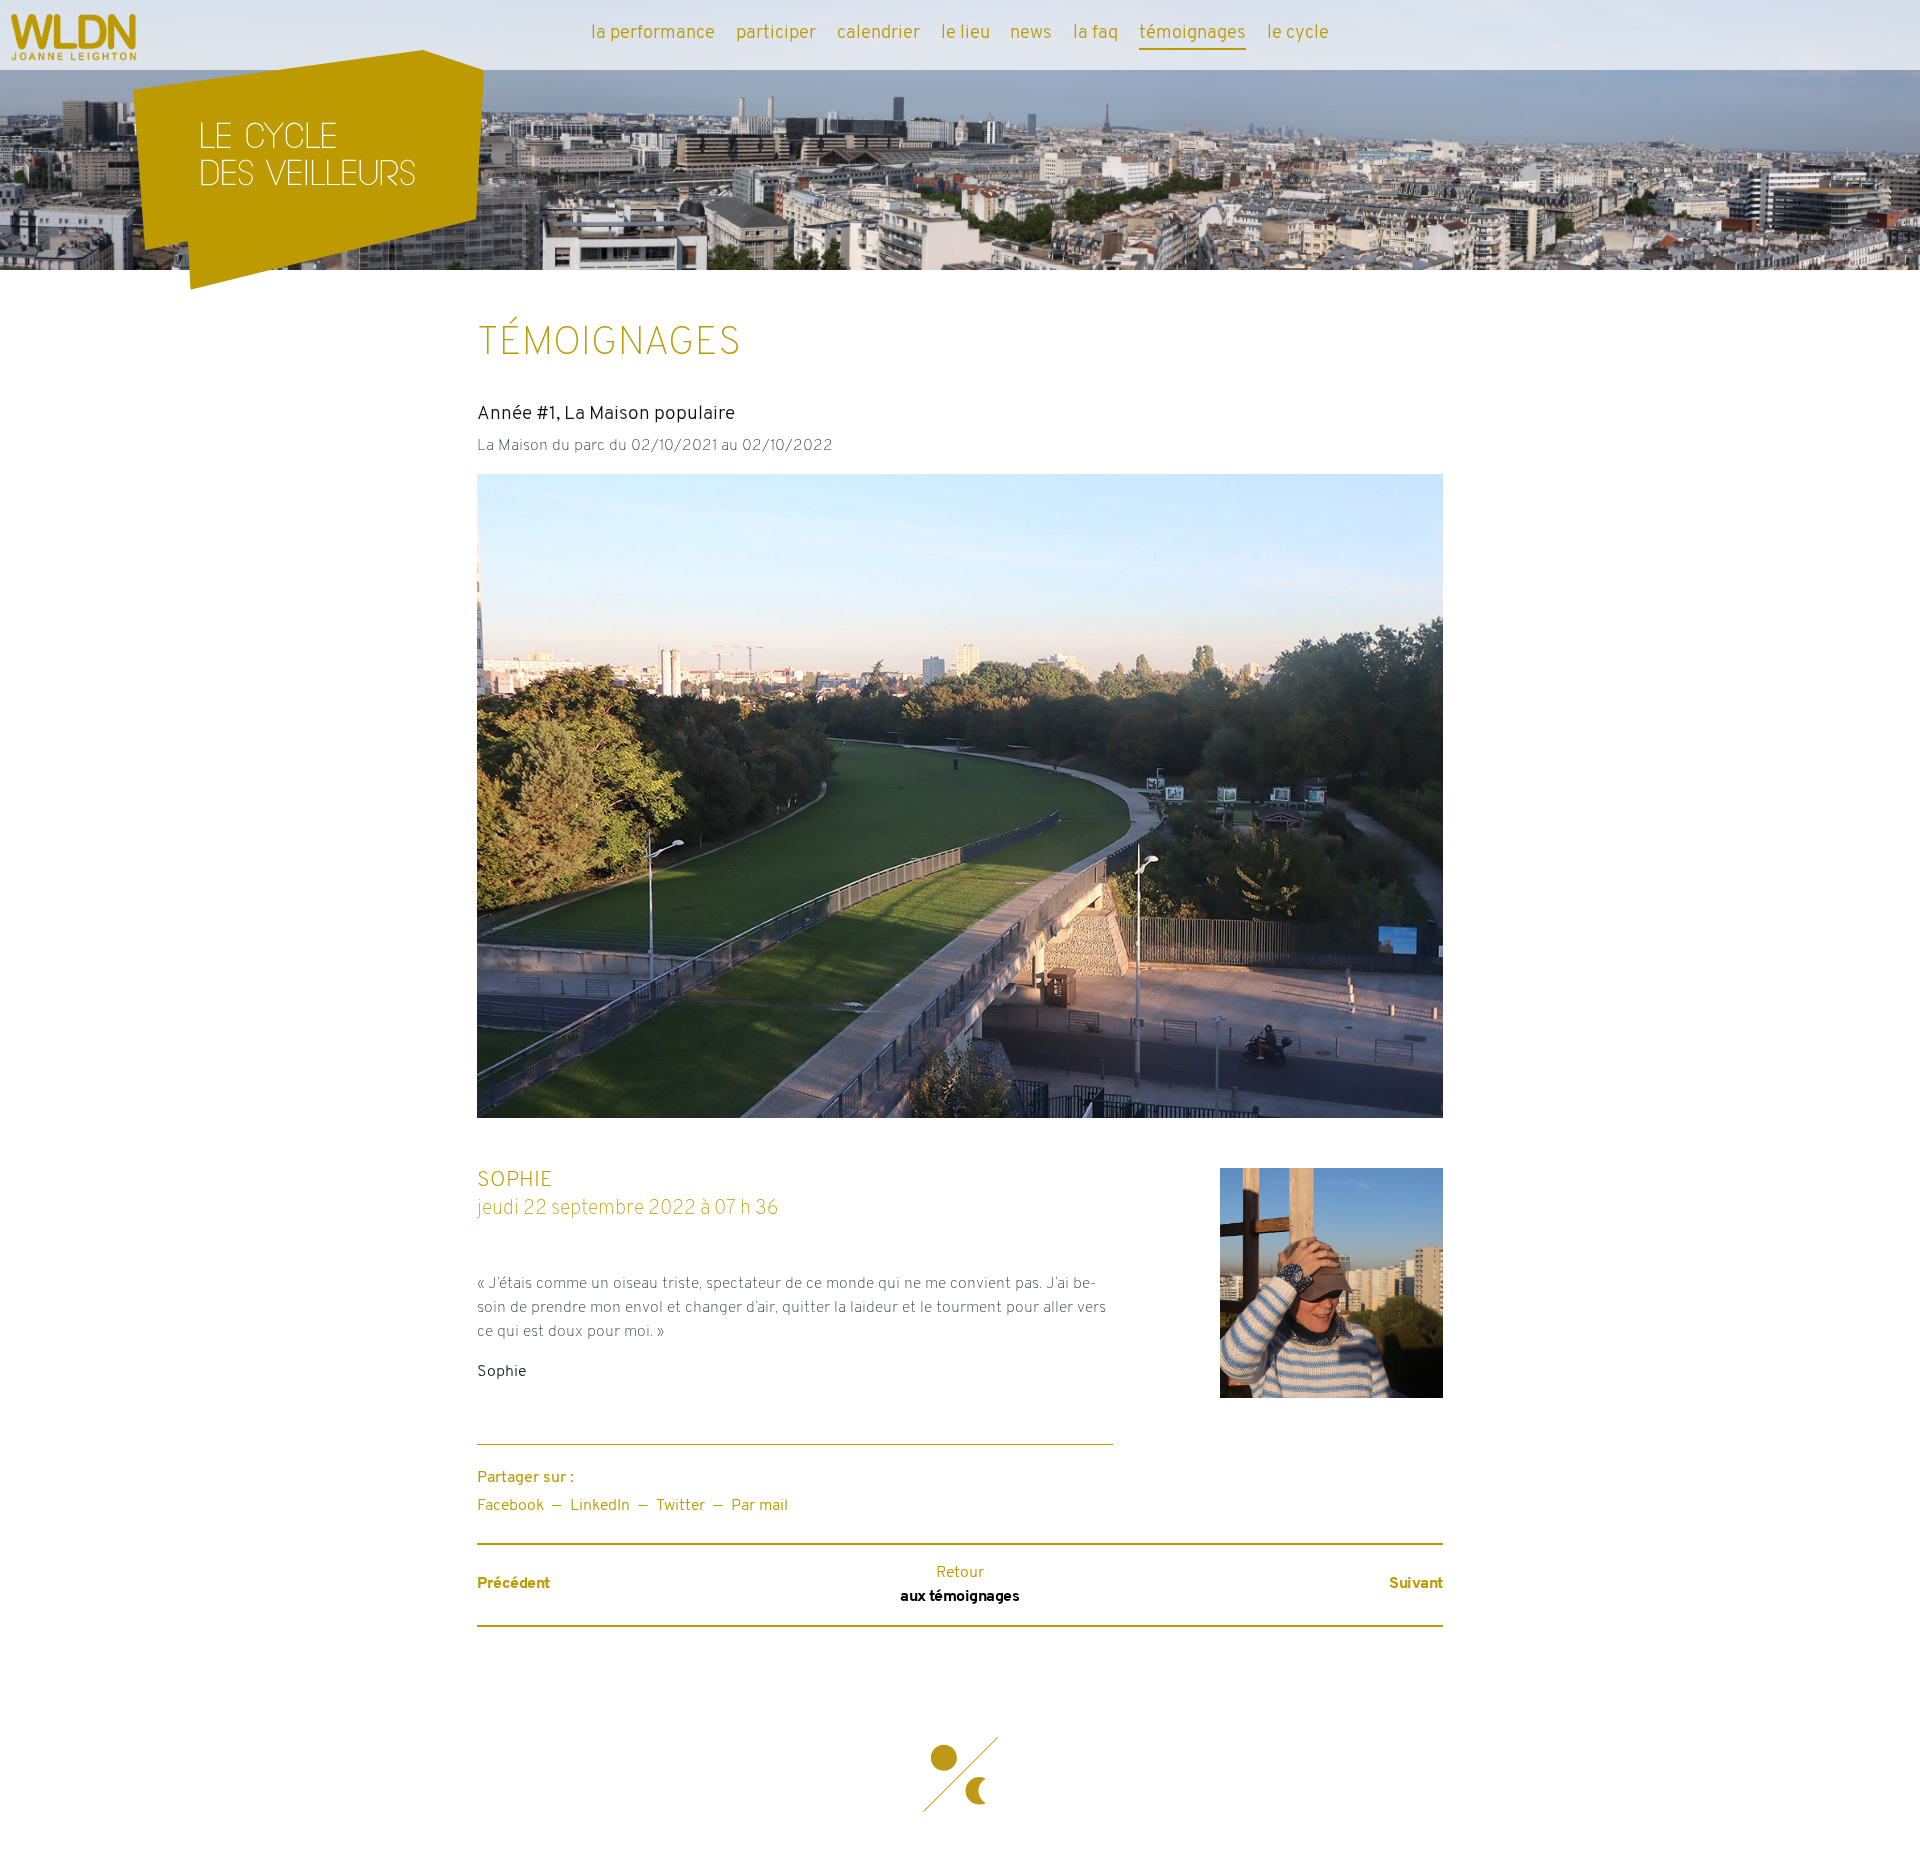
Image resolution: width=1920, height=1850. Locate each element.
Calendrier (878, 33)
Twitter (680, 1506)
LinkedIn (600, 1506)
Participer (776, 33)
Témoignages (1192, 33)
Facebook (510, 1506)
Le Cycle (1298, 33)
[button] (960, 1775)
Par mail (759, 1506)
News (1031, 33)
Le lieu (965, 33)
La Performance (653, 33)
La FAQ (1095, 33)
